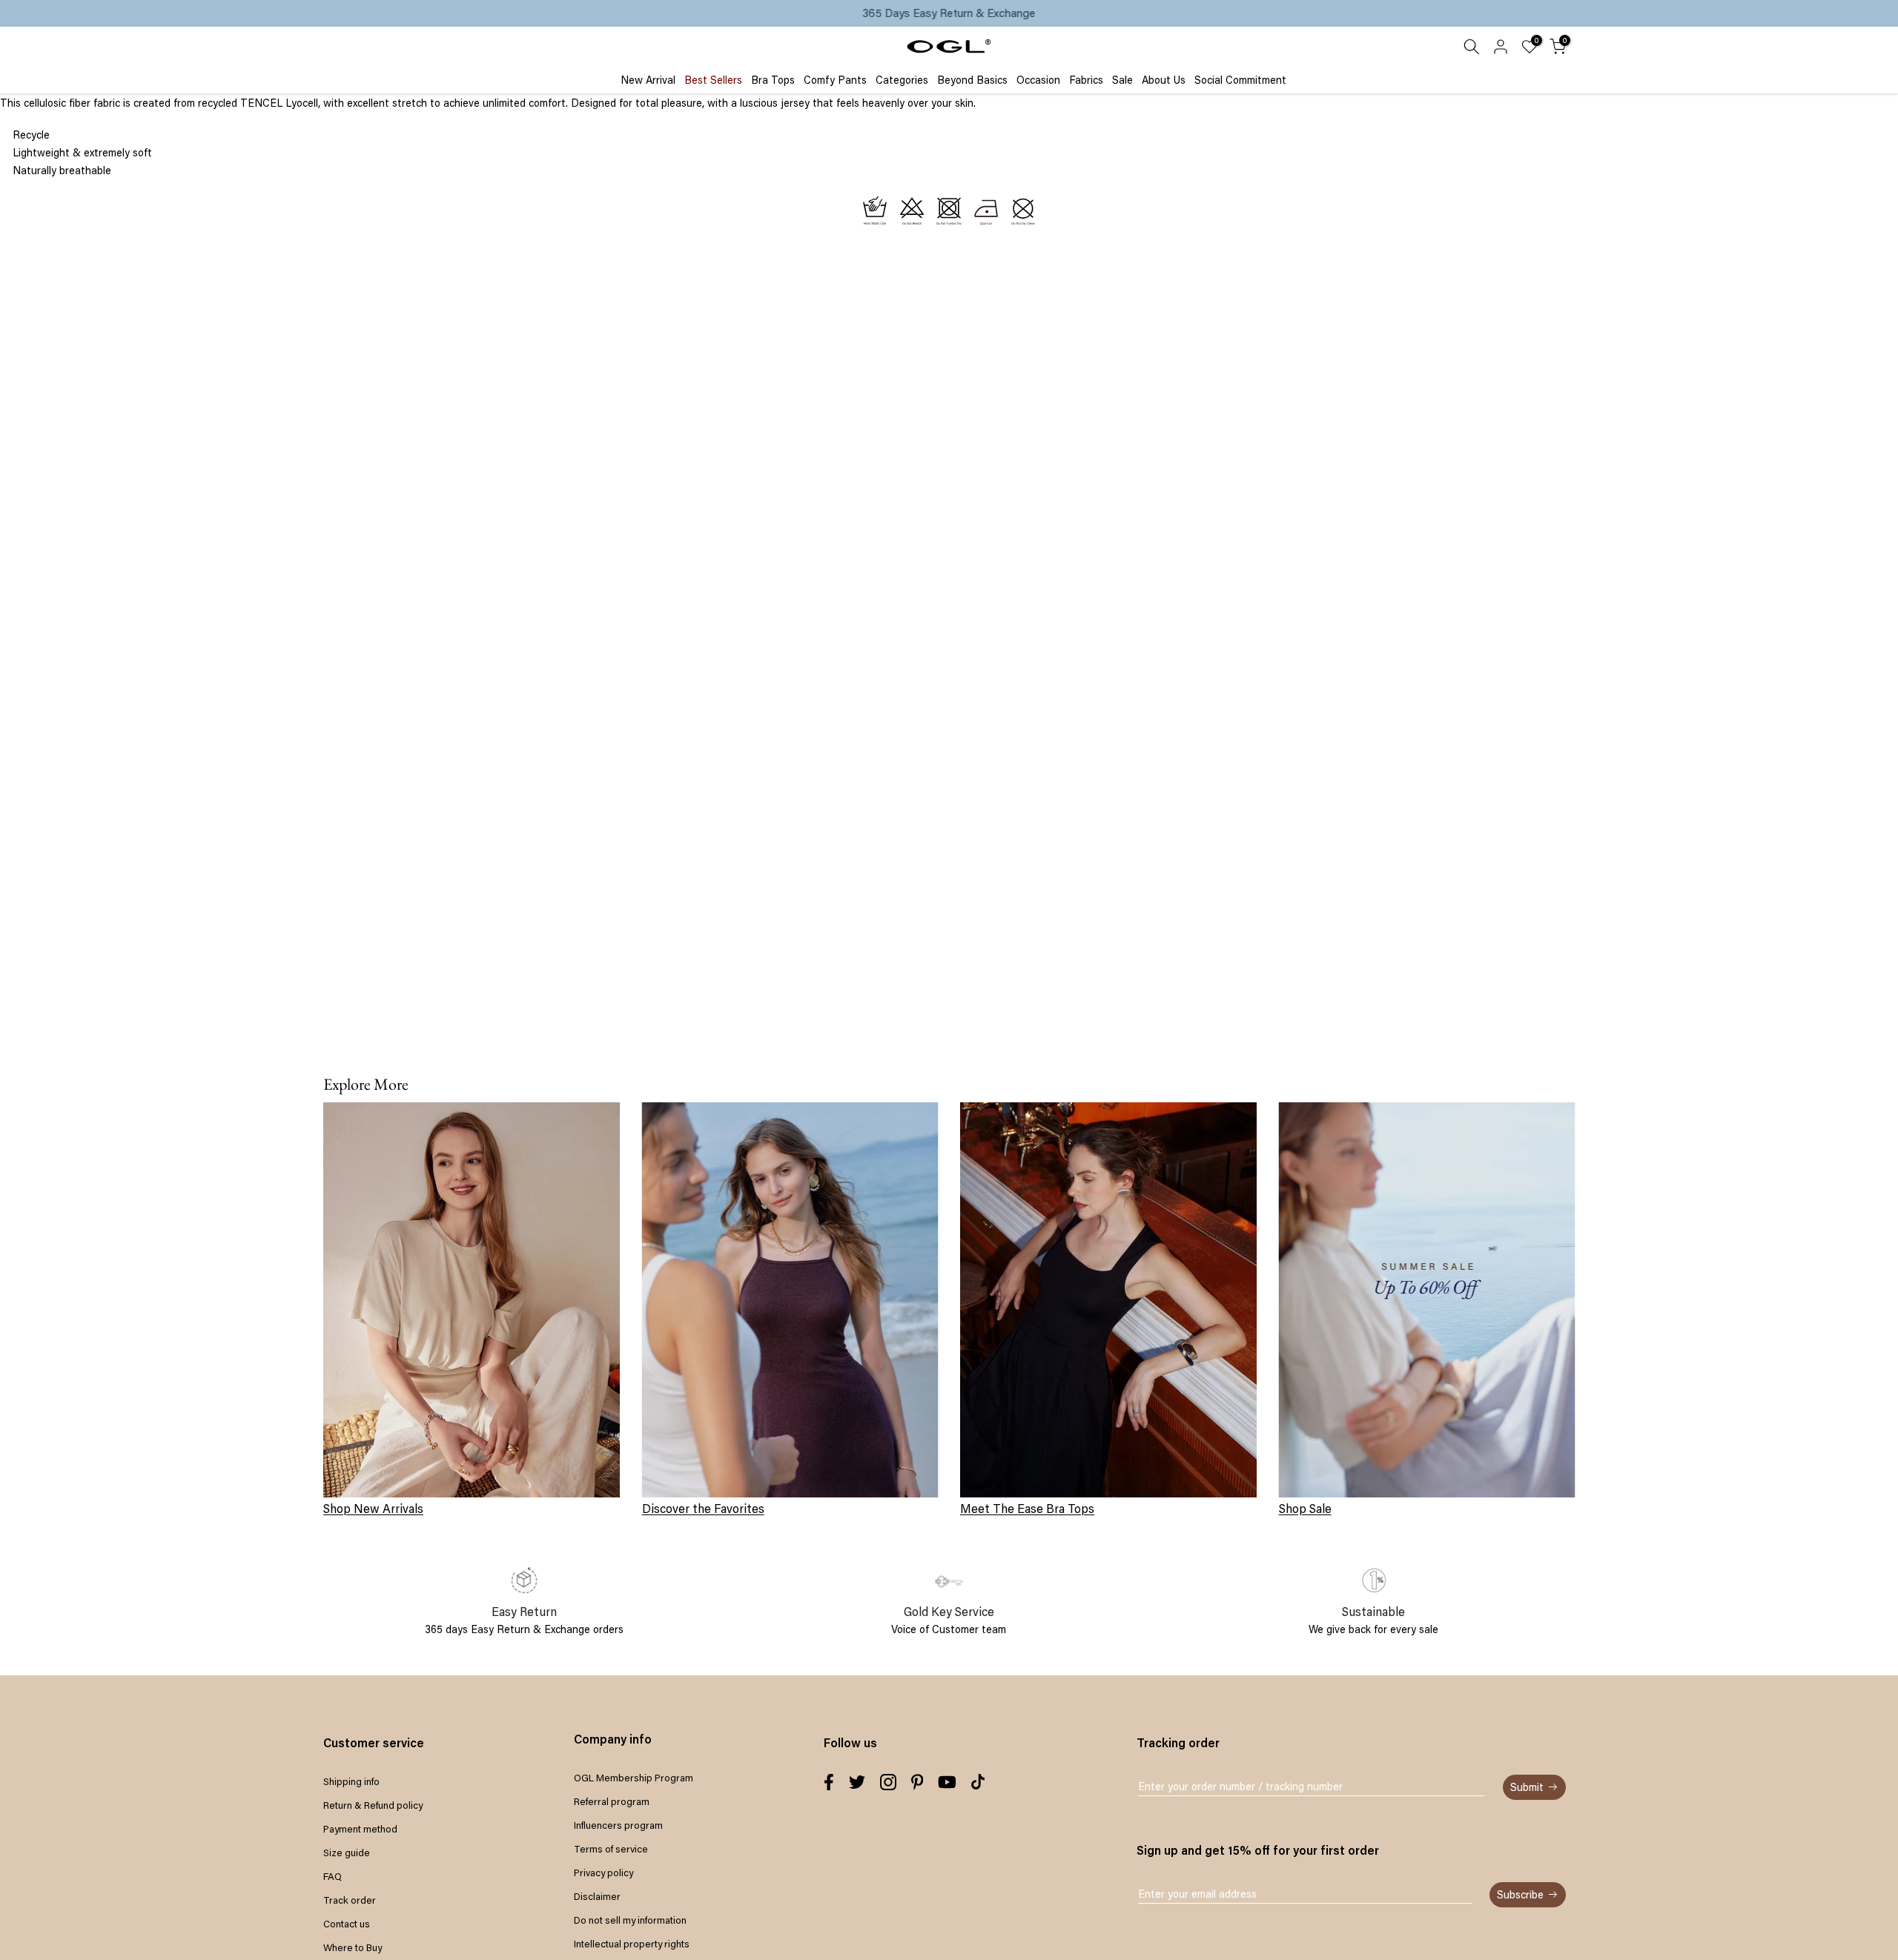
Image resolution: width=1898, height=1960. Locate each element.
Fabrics (1086, 80)
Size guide (347, 1853)
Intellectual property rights (632, 1944)
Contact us (347, 1924)
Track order (350, 1900)
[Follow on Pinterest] (917, 1782)
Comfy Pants (835, 80)
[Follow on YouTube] (947, 1782)
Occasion (1038, 80)
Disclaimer (597, 1896)
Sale (1122, 80)
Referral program (612, 1801)
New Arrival (648, 80)
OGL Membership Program (634, 1778)
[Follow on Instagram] (888, 1782)
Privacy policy (604, 1873)
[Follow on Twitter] (857, 1782)
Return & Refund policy (373, 1805)
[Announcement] (949, 13)
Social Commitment (1240, 80)
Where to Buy (353, 1947)
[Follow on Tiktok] (978, 1782)
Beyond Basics (972, 80)
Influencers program (618, 1825)
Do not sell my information (630, 1920)
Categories (902, 80)
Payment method (360, 1829)
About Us (1164, 80)
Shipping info (351, 1781)
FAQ (333, 1876)
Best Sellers (713, 80)
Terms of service (611, 1849)
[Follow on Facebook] (829, 1782)
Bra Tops (773, 80)
